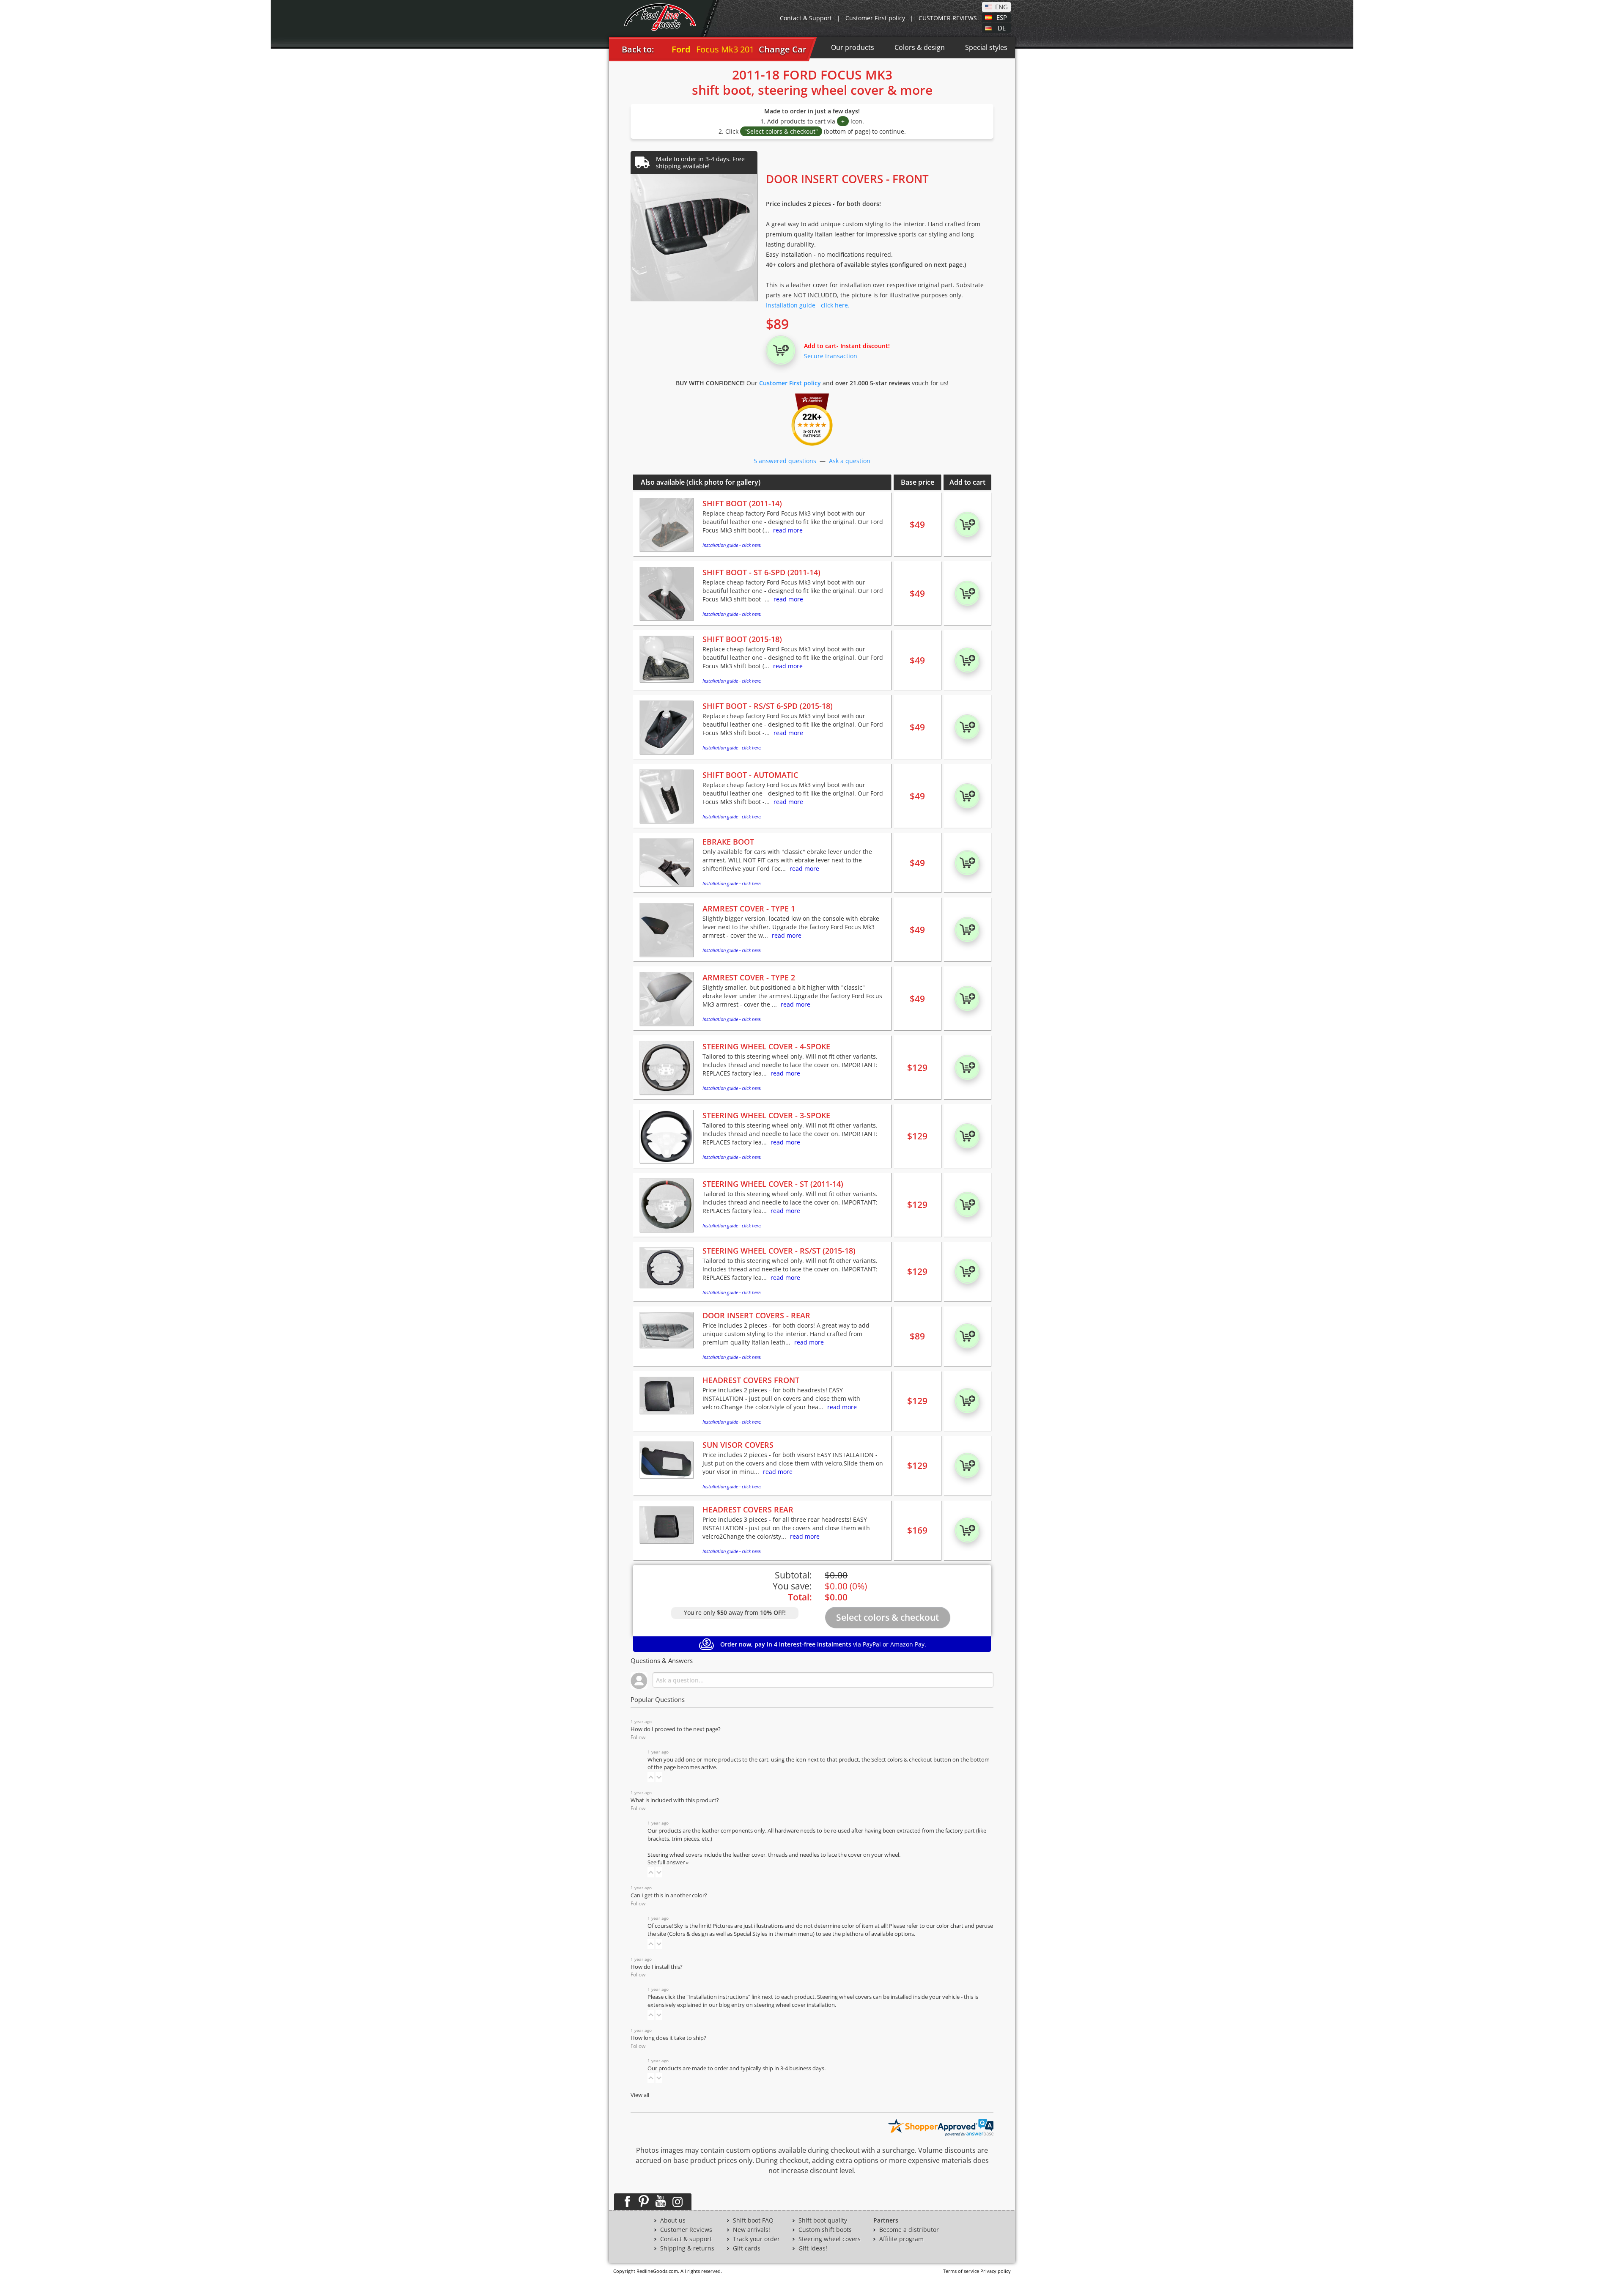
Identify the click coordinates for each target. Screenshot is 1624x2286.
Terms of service (961, 2271)
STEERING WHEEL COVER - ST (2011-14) (773, 1184)
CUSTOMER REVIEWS (948, 18)
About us (673, 2220)
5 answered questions (785, 461)
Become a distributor (909, 2230)
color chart (951, 1926)
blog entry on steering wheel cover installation (777, 2005)
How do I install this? (657, 1967)
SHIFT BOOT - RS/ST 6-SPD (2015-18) (768, 706)
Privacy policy (996, 2271)
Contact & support (686, 2239)
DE (1002, 27)
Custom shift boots (825, 2230)
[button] (651, 1777)
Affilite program (901, 2239)
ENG (1001, 6)
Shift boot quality (823, 2220)
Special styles (986, 47)
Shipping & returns (687, 2248)
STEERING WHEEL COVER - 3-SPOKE (766, 1115)
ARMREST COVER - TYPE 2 (749, 977)
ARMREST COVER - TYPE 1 (749, 908)
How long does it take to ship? (668, 2038)
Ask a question (850, 461)
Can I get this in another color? (669, 1895)
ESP (1002, 17)
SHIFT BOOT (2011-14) (742, 503)
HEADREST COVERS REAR (748, 1509)
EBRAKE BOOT (728, 842)
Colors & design (920, 47)
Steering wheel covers (830, 2239)
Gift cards (747, 2248)
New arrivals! (752, 2230)
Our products (853, 47)
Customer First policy (875, 18)
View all (640, 2095)
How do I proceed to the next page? (676, 1729)
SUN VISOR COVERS (738, 1445)
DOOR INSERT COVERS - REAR (756, 1315)
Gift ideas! (813, 2248)
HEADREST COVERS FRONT (751, 1380)
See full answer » (668, 1862)
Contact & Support (806, 18)
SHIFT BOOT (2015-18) (742, 639)
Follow (638, 1737)
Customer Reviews (686, 2230)
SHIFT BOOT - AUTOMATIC (750, 775)
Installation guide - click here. (808, 305)
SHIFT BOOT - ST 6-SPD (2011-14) (761, 572)
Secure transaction (831, 356)
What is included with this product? (675, 1800)
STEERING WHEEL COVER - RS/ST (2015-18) (779, 1251)
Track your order (756, 2239)
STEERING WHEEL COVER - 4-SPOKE (766, 1046)
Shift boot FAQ (753, 2220)
